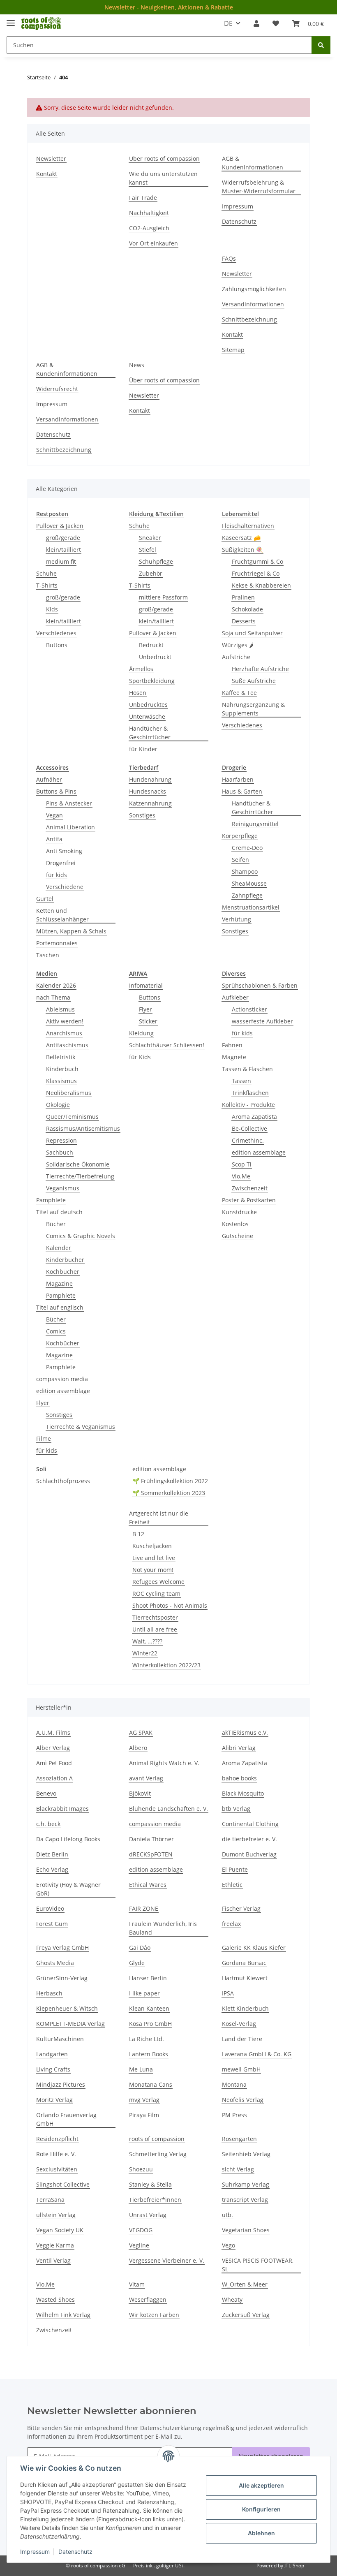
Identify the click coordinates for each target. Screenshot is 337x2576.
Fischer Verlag (241, 1908)
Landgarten (52, 2054)
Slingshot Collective (63, 2184)
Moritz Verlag (54, 2100)
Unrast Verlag (148, 2215)
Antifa (54, 839)
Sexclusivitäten (57, 2169)
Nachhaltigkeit (149, 213)
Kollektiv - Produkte (248, 1105)
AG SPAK (141, 1732)
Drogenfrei (61, 863)
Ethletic (232, 1885)
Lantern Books (149, 2054)
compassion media (62, 1379)
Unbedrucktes (148, 705)
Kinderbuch (62, 1069)
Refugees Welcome (158, 1582)
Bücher (56, 1224)
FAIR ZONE (144, 1908)
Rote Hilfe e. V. (56, 2154)
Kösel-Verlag (239, 2024)
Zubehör (151, 573)
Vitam (137, 2284)
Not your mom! (153, 1570)
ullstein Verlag (56, 2215)
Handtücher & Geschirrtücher (150, 733)
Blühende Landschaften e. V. (168, 1809)
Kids (52, 609)
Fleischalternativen (248, 526)
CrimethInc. (248, 1140)
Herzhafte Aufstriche (260, 669)
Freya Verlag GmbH (62, 1948)
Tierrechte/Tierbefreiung (80, 1176)
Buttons (57, 645)
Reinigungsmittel (255, 824)
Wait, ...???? (147, 1641)
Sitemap (233, 350)
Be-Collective (249, 1128)
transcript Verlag (245, 2200)
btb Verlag (236, 1809)
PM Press (234, 2115)
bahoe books (239, 1778)
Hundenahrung (150, 779)
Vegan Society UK (60, 2230)
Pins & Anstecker (69, 803)
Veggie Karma (55, 2245)
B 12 (138, 1534)
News (137, 365)
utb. (227, 2215)
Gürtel (45, 899)
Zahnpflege (247, 895)
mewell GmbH (241, 2069)
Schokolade (247, 609)
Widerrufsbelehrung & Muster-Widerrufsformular (259, 187)
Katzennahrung (150, 803)
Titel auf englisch (60, 1307)
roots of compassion (157, 2139)
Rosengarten (239, 2139)
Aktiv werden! (65, 1021)
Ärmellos (141, 669)
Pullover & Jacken (60, 526)
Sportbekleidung (152, 681)
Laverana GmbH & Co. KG (257, 2054)
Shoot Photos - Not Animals (170, 1605)
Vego (229, 2245)
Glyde (137, 1963)
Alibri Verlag (239, 1748)
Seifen (240, 860)
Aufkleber (235, 997)
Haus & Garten (242, 791)
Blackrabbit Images (62, 1809)
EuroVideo (50, 1908)
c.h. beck (48, 1824)
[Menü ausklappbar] (11, 20)
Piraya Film (144, 2115)
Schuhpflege (156, 561)
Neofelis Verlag (243, 2100)
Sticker (148, 1021)
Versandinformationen (253, 304)
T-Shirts (47, 585)
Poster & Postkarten (249, 1200)
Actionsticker (249, 1009)
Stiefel (148, 550)
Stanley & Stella (150, 2184)
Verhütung (237, 919)
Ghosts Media (55, 1963)
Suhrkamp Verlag (246, 2184)
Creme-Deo (247, 848)
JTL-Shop (294, 2566)
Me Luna (141, 2069)
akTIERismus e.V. (245, 1732)
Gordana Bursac (244, 1963)
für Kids (140, 1057)
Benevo (46, 1793)
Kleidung (141, 1033)
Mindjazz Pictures (61, 2084)
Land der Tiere (242, 2039)
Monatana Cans (151, 2084)
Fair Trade (143, 198)
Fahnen (232, 1045)
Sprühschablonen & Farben (260, 985)
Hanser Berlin (148, 1978)
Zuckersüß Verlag (246, 2315)
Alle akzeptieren (261, 2485)
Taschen (48, 955)
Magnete (234, 1057)
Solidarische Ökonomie (78, 1164)
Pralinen (243, 597)
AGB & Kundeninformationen (253, 163)
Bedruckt (151, 645)
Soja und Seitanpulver (252, 633)
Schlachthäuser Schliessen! (167, 1045)
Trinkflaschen (250, 1093)
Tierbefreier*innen (155, 2200)
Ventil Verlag (53, 2260)
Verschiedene (65, 887)
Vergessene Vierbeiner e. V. (167, 2260)
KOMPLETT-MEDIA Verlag (70, 2024)
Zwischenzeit (250, 1188)
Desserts (244, 621)
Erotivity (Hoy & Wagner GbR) (68, 1889)
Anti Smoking (64, 851)
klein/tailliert (63, 550)
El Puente (235, 1869)
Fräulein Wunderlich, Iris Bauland (163, 1928)
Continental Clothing (250, 1824)
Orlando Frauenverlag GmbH (66, 2119)
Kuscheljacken (152, 1546)
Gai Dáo (140, 1948)
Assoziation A (54, 1778)
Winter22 (145, 1653)
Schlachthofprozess (63, 1481)
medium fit (61, 561)
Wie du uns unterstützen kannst (163, 178)
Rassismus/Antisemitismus (83, 1128)
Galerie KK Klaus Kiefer (254, 1948)
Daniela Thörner (151, 1839)
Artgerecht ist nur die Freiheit (159, 1518)
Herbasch (49, 1993)
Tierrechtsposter (155, 1617)
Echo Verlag (52, 1869)
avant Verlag (146, 1778)
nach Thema (53, 997)
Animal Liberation (70, 827)
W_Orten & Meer (245, 2284)
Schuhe (46, 573)
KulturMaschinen (60, 2039)
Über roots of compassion (164, 159)
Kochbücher (63, 1272)
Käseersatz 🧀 (241, 538)
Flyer (43, 1403)
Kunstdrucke (239, 1212)
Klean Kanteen (149, 2008)
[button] (256, 23)
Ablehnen (261, 2533)
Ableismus (60, 1009)
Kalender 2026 (56, 985)
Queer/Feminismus (72, 1117)
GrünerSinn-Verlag (62, 1978)
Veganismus (63, 1188)
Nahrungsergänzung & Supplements (253, 709)
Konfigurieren (261, 2509)
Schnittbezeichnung (249, 319)
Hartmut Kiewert (245, 1978)
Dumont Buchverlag (249, 1854)
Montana (234, 2084)
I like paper (144, 1993)
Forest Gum (52, 1924)
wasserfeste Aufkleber (262, 1021)
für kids (57, 875)
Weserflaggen (148, 2299)
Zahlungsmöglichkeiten (254, 289)
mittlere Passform (163, 597)
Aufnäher (49, 779)
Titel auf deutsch (59, 1212)
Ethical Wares (148, 1885)
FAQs (229, 258)
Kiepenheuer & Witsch (67, 2008)
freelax (231, 1924)
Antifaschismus (67, 1045)
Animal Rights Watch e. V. (164, 1763)
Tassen (241, 1081)
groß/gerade (63, 538)
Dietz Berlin (52, 1854)
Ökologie (58, 1105)
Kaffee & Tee (239, 693)
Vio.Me (241, 1176)
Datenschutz (75, 2552)
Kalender (59, 1248)
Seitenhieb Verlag (246, 2154)
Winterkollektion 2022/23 (166, 1665)
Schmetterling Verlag (158, 2154)
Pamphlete (51, 1200)
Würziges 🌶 (238, 645)
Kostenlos (235, 1224)
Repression (61, 1140)
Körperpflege (240, 836)
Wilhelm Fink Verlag (63, 2315)
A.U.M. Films (53, 1732)
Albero (138, 1748)
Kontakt (47, 174)
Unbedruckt (155, 657)
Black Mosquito (243, 1793)
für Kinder (143, 749)
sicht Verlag (238, 2169)
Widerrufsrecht (57, 389)
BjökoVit (140, 1793)
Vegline (139, 2245)
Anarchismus (64, 1033)
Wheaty (232, 2299)
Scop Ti (242, 1164)
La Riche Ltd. (147, 2039)
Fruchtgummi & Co (257, 561)
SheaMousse (249, 883)
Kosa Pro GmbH (150, 2024)
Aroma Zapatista (254, 1117)
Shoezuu (141, 2169)
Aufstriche (236, 657)
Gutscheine (238, 1236)
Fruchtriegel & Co (256, 573)
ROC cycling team (156, 1594)
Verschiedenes (56, 633)
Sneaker (150, 538)
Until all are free (155, 1629)
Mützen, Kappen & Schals (71, 931)
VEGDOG (141, 2230)
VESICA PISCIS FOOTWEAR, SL (258, 2265)
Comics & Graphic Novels (81, 1236)
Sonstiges (142, 815)
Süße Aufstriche (254, 681)
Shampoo (245, 871)
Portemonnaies (57, 943)
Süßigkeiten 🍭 (242, 550)
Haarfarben (238, 779)
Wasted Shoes (55, 2299)
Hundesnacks (148, 791)
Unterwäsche (147, 716)
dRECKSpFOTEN (151, 1854)
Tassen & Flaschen (247, 1069)
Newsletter (51, 159)
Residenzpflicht (57, 2139)
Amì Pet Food (54, 1763)
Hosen (138, 693)
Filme (44, 1438)
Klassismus (61, 1081)
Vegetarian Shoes (246, 2230)
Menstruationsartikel (251, 907)
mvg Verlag (144, 2100)
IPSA (228, 1993)
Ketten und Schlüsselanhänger (62, 915)
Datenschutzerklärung (171, 2428)
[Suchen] (321, 45)
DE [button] (228, 23)
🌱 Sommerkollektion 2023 (169, 1493)
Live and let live (154, 1558)
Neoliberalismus (69, 1093)
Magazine (59, 1283)
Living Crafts (53, 2069)
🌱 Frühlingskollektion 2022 (170, 1481)
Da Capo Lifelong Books (68, 1839)
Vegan (54, 815)
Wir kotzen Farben (154, 2315)
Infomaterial (146, 985)
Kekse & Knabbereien (261, 585)
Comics (56, 1331)
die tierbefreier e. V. (249, 1839)
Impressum (35, 2552)
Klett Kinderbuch (245, 2008)
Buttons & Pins (56, 791)
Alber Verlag (53, 1748)
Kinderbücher (65, 1260)
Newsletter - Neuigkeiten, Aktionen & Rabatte (169, 7)
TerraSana (50, 2200)
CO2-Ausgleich (149, 228)
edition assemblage (63, 1391)
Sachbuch (60, 1152)
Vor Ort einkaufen (153, 243)
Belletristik (61, 1057)
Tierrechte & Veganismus (81, 1427)
